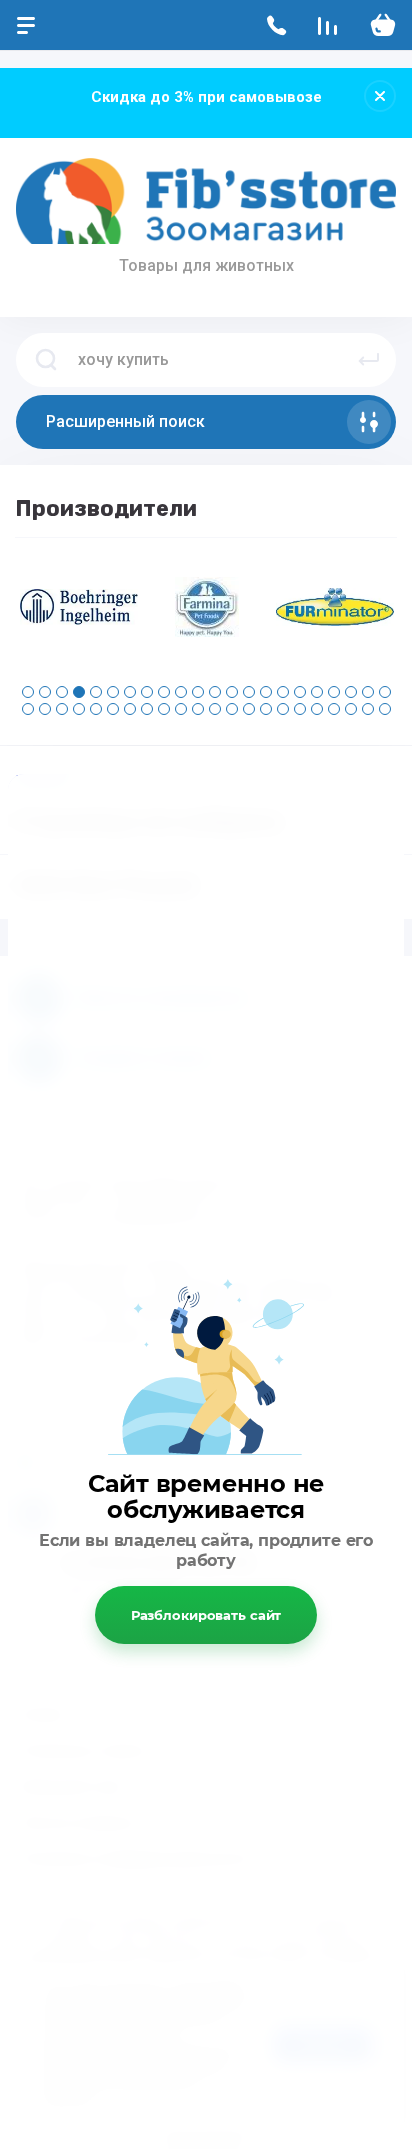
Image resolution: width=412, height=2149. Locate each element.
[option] (79, 607)
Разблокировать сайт (206, 1615)
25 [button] (62, 709)
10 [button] (181, 692)
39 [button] (300, 709)
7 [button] (130, 692)
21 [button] (368, 692)
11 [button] (198, 692)
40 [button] (317, 709)
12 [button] (215, 692)
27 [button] (96, 709)
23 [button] (28, 709)
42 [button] (351, 709)
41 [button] (334, 709)
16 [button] (283, 692)
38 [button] (283, 709)
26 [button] (79, 709)
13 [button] (232, 692)
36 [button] (249, 709)
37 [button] (266, 709)
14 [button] (249, 692)
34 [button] (215, 709)
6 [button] (113, 692)
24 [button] (45, 709)
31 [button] (164, 709)
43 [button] (368, 709)
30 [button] (147, 709)
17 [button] (300, 692)
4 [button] (79, 692)
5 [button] (96, 692)
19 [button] (334, 692)
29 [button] (130, 709)
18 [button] (317, 692)
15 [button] (266, 692)
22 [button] (385, 692)
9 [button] (164, 692)
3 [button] (62, 692)
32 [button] (181, 709)
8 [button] (147, 692)
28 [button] (113, 709)
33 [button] (198, 709)
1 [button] (28, 692)
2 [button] (45, 692)
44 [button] (385, 709)
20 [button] (351, 692)
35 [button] (232, 709)
